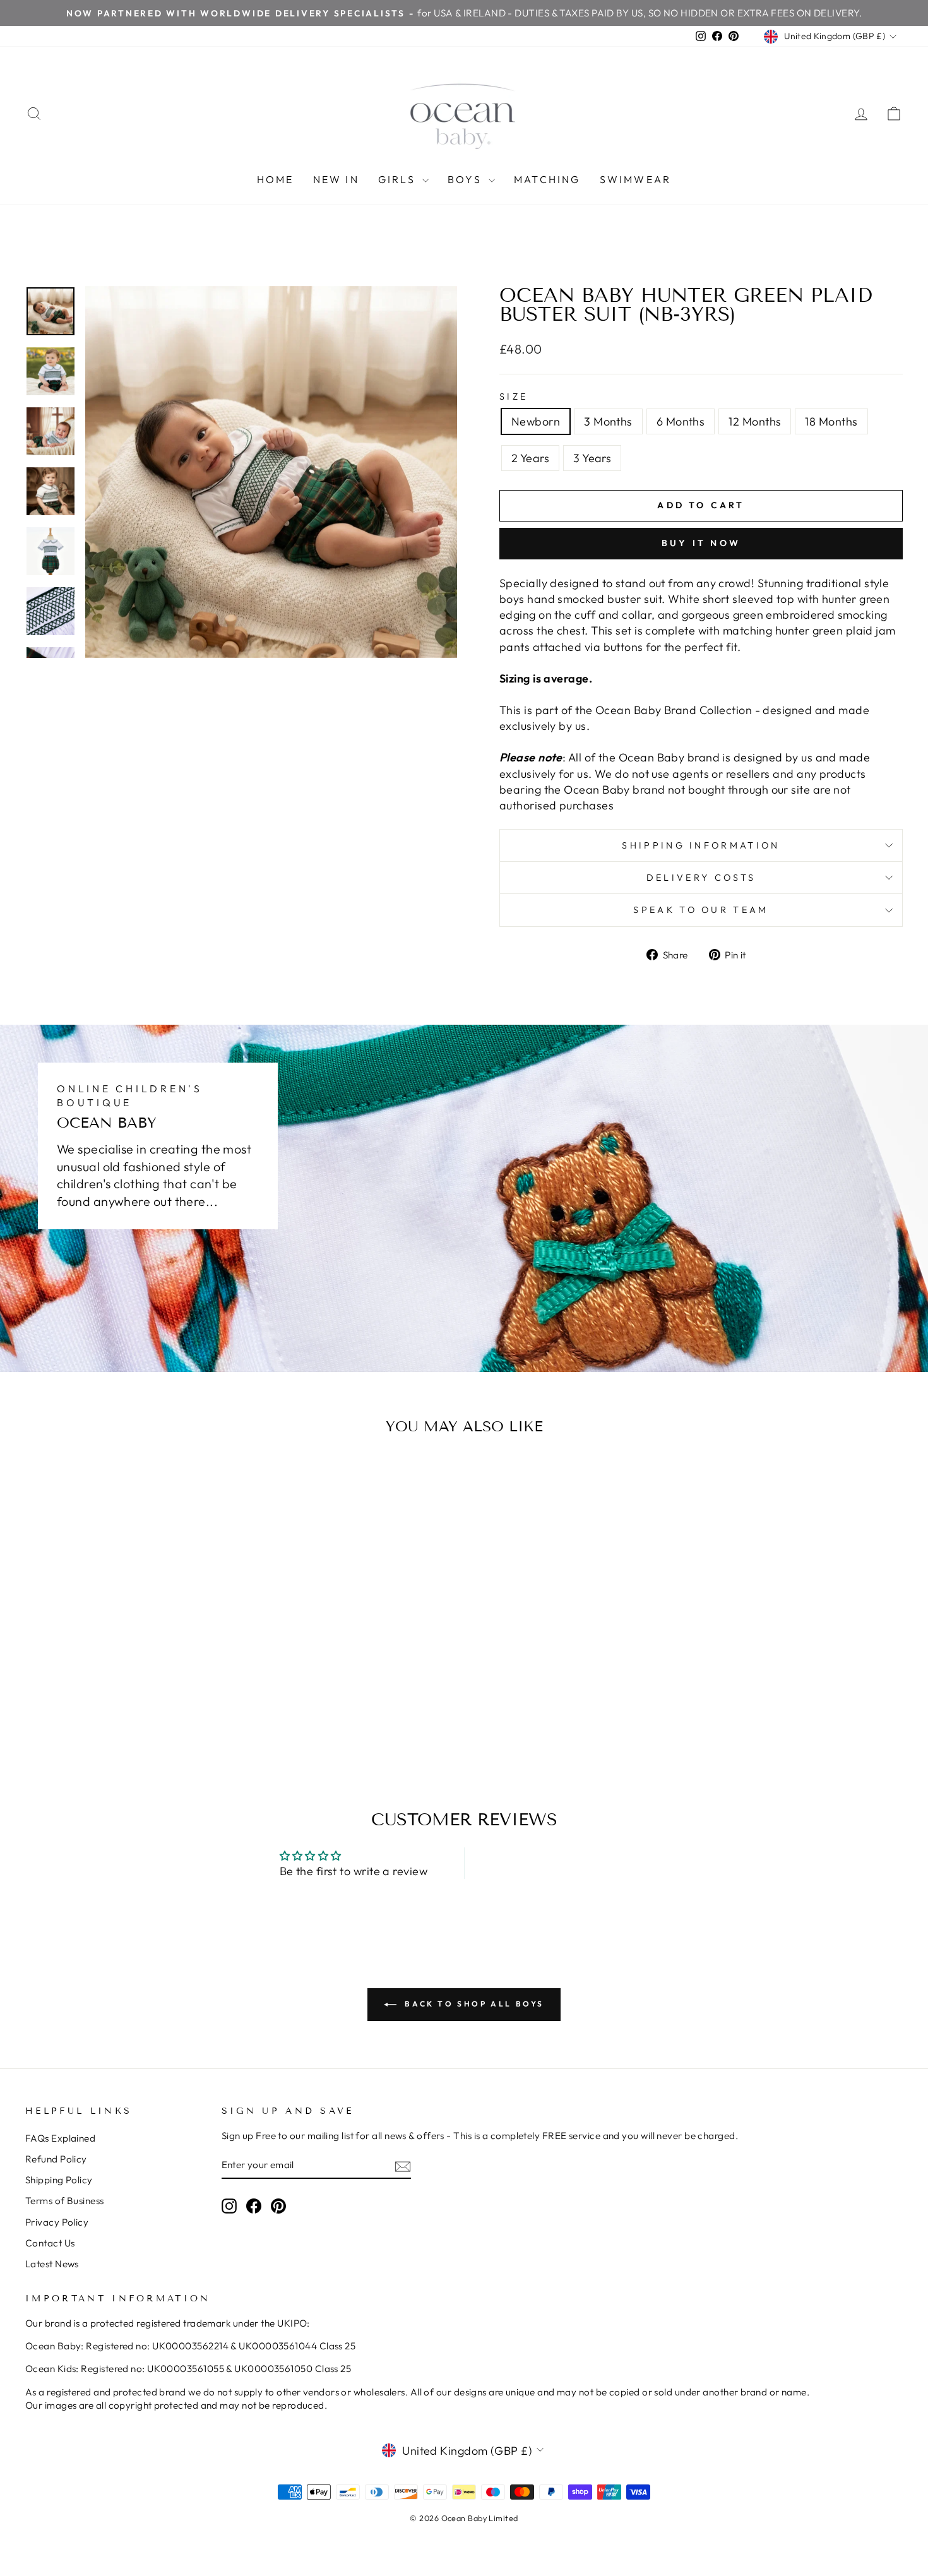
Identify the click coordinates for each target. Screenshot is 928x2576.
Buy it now (701, 543)
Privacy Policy (57, 2222)
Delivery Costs (701, 878)
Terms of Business (65, 2201)
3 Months (608, 421)
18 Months (831, 421)
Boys (467, 179)
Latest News (52, 2264)
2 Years (530, 458)
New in (336, 179)
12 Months (755, 421)
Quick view (130, 1660)
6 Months (681, 421)
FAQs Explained (60, 2138)
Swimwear (636, 179)
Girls (399, 179)
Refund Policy (56, 2159)
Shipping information (701, 845)
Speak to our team (701, 910)
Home (276, 179)
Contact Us (50, 2243)
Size (514, 397)
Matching (547, 179)
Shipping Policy (59, 2180)
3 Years (592, 458)
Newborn (536, 421)
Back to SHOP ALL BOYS (473, 2004)
